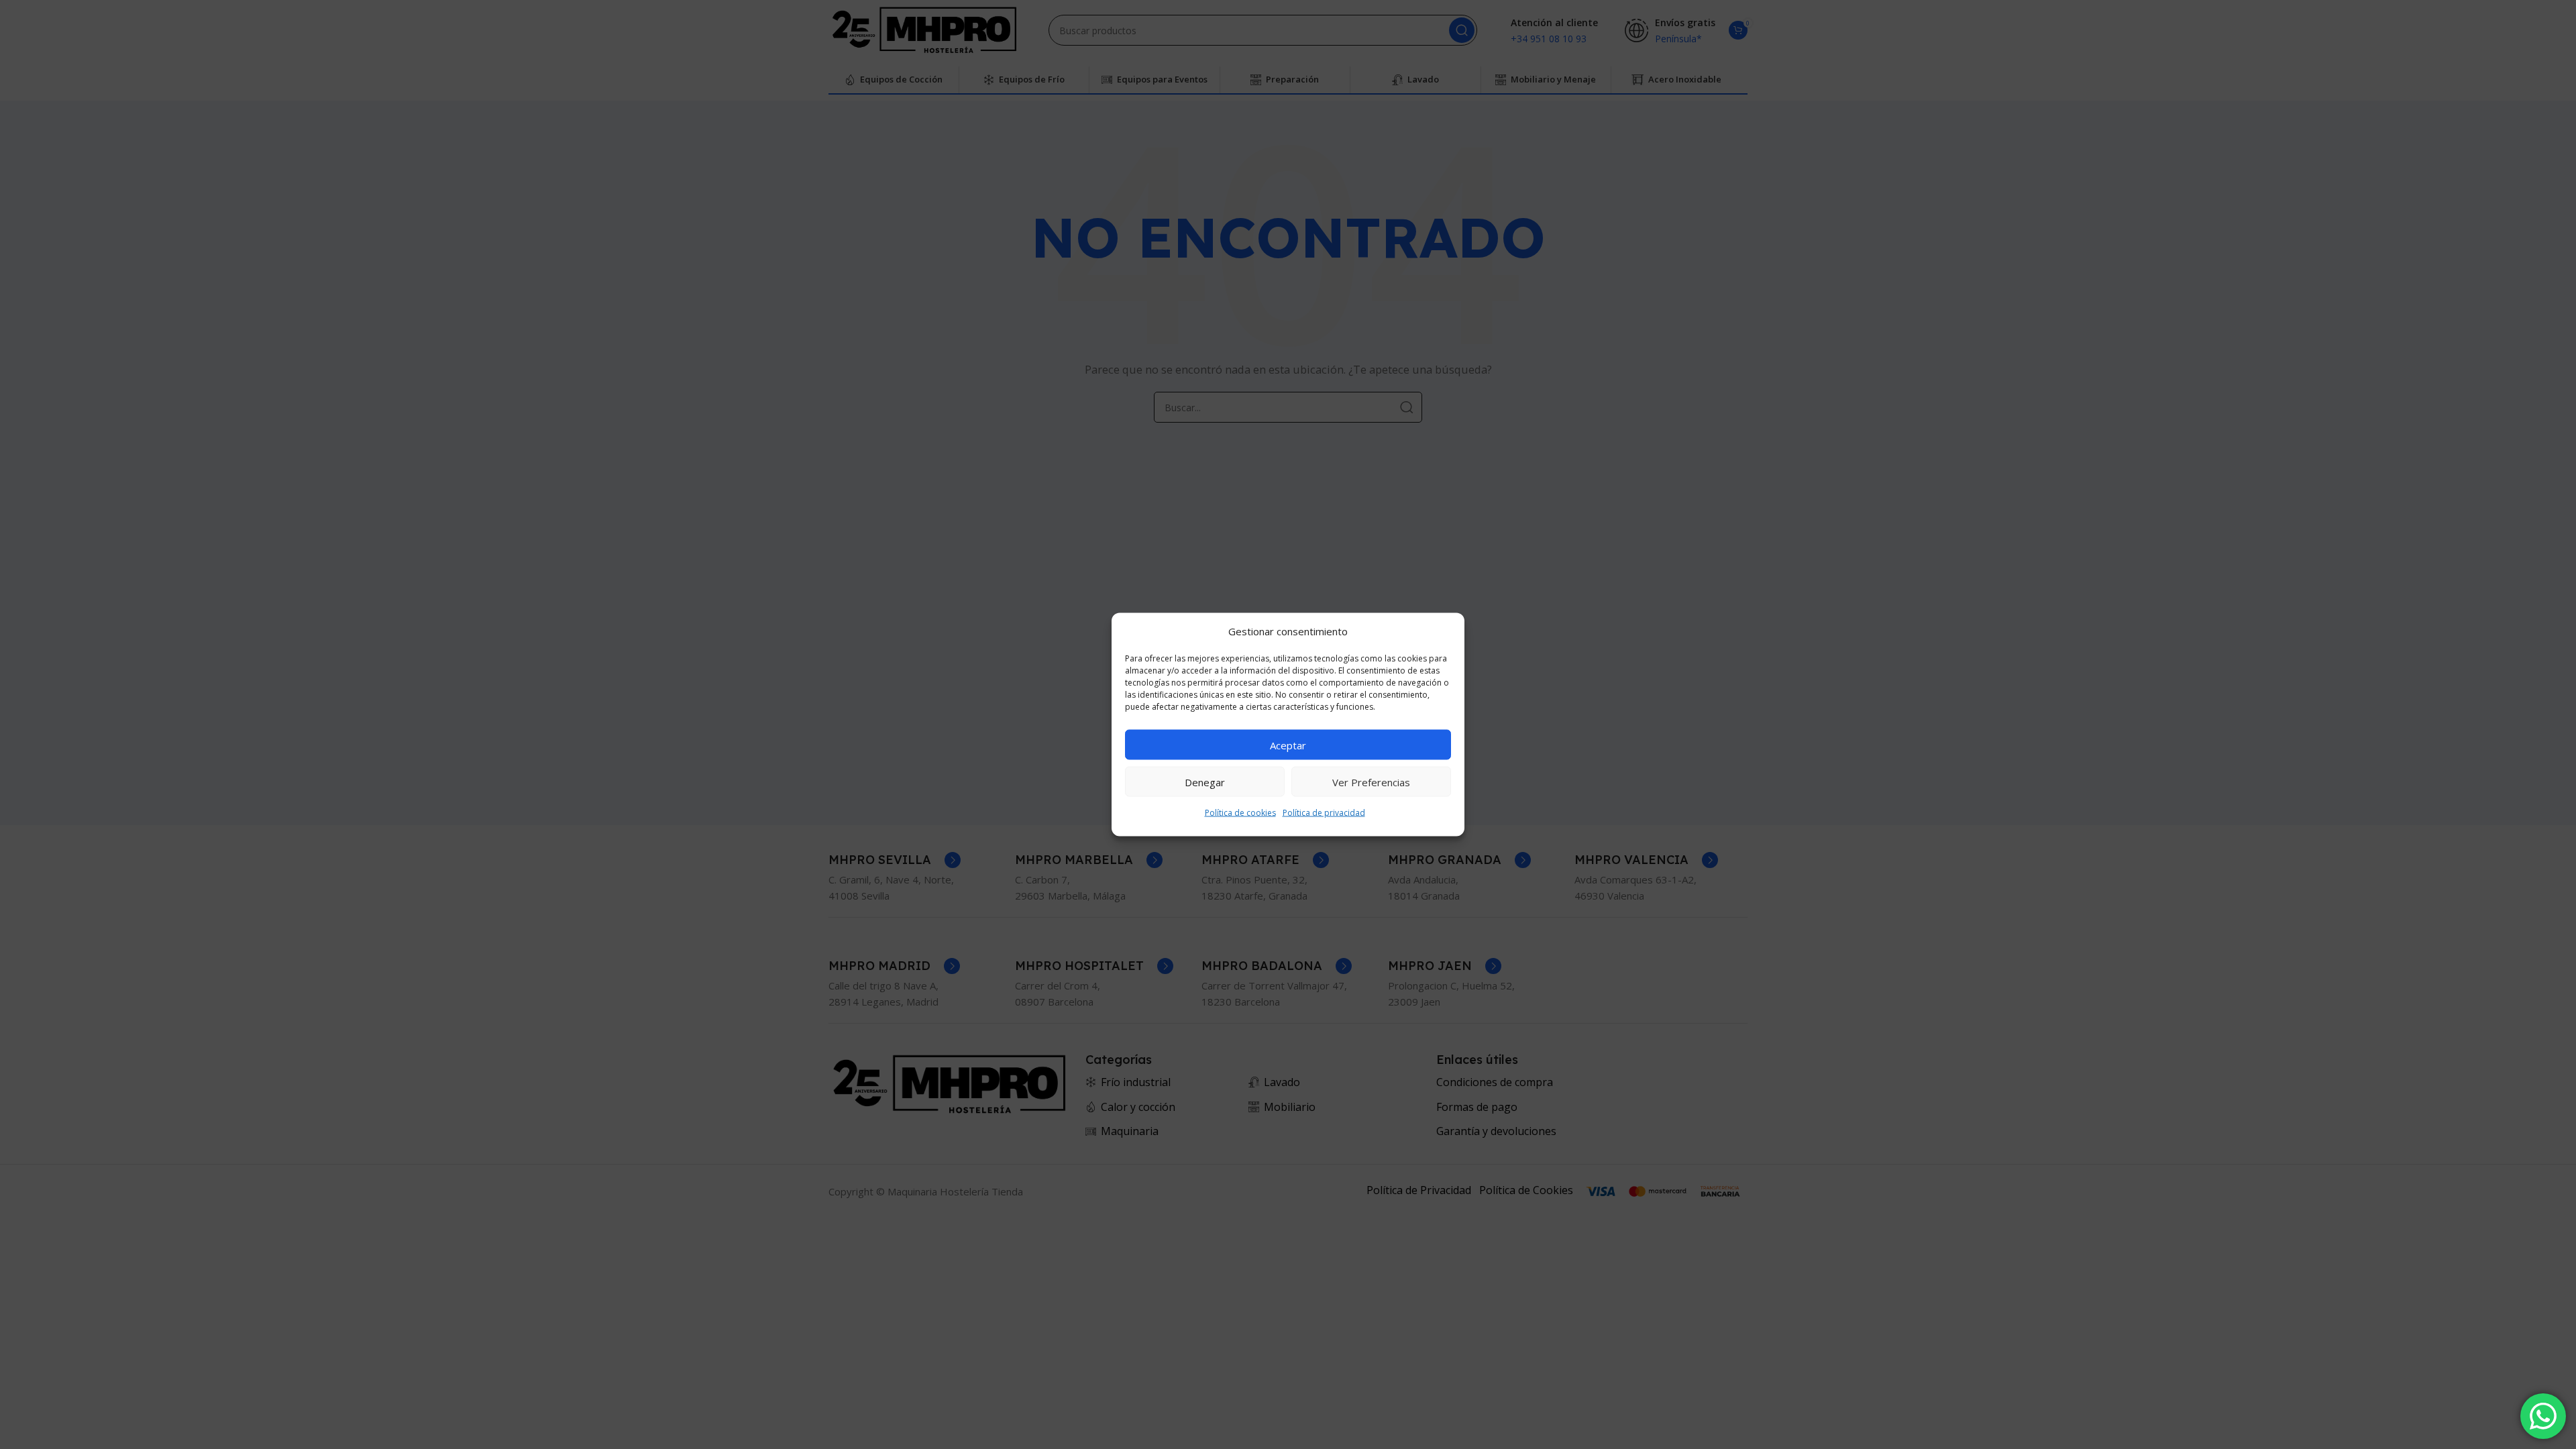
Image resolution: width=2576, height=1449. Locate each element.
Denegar (1205, 782)
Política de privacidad (1324, 813)
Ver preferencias (1371, 782)
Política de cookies (1240, 813)
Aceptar (1288, 745)
